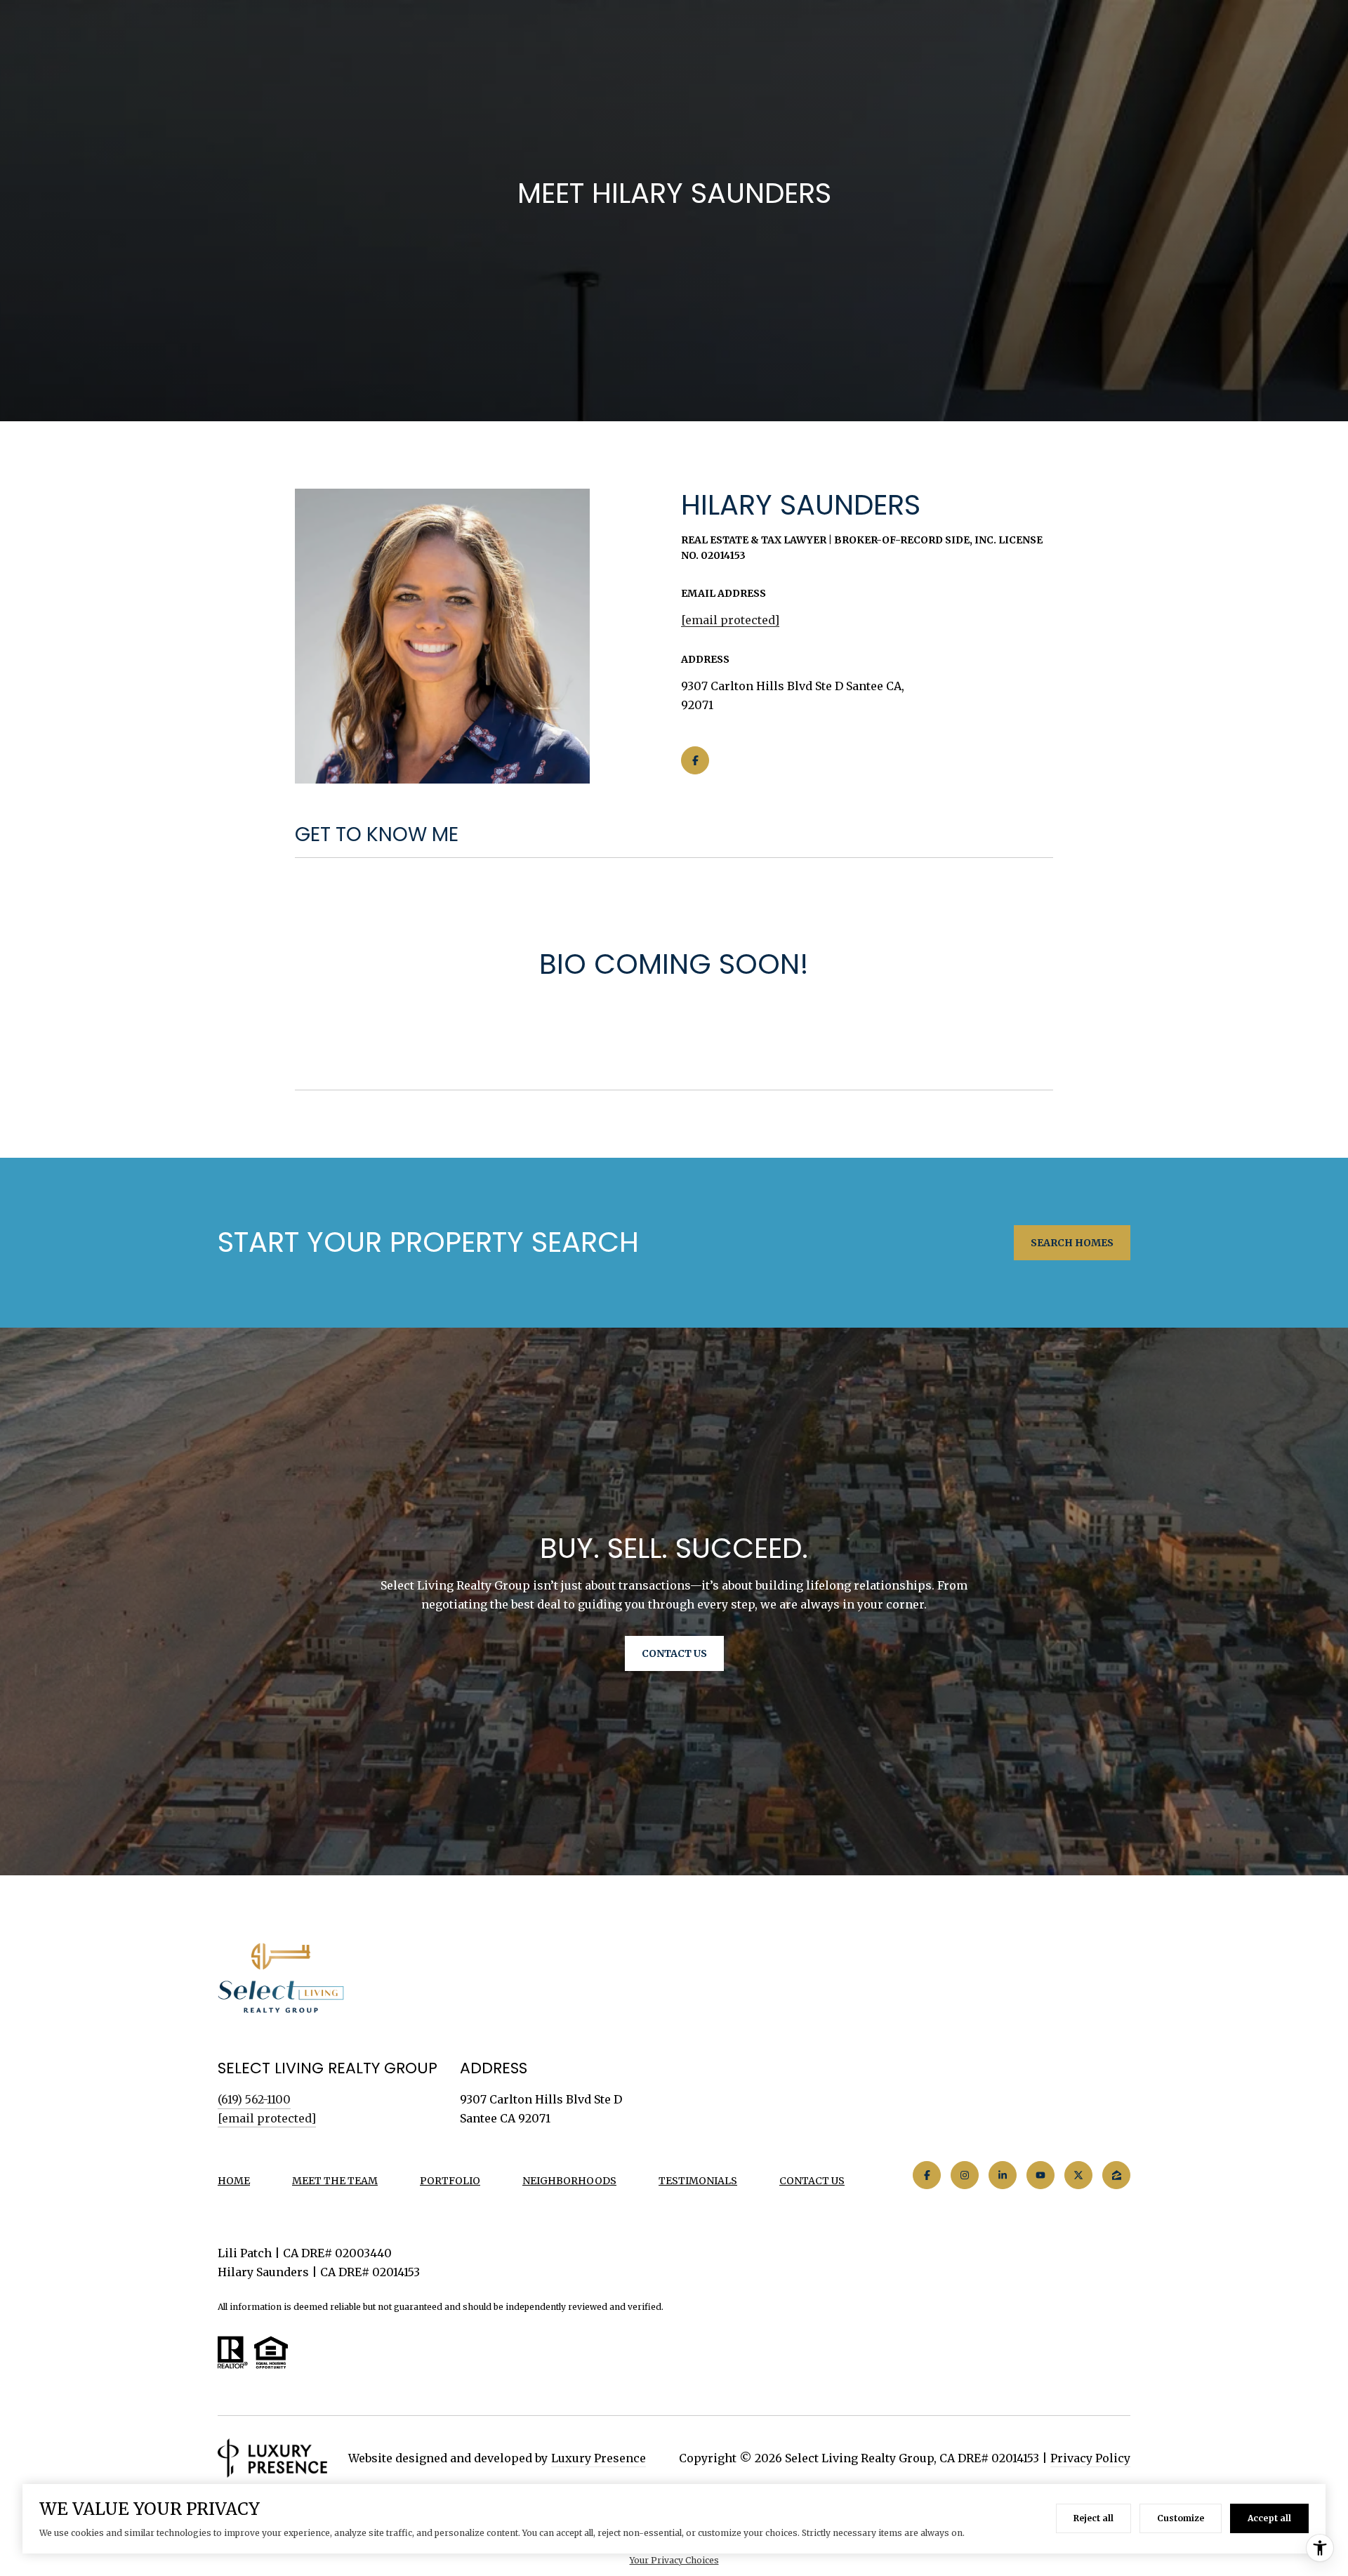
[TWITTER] (1078, 2175)
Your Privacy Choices (674, 2560)
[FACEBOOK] (695, 760)
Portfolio (450, 2181)
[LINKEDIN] (1003, 2175)
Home (234, 2181)
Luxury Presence (599, 2458)
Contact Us (812, 2181)
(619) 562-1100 (254, 2099)
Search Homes (1072, 1243)
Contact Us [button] (674, 1653)
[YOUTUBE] (1040, 2175)
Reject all (1093, 2518)
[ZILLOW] (1116, 2175)
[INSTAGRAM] (965, 2175)
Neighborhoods (569, 2181)
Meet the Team (335, 2181)
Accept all (1269, 2518)
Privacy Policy (1090, 2458)
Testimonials (698, 2181)
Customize (1181, 2518)
